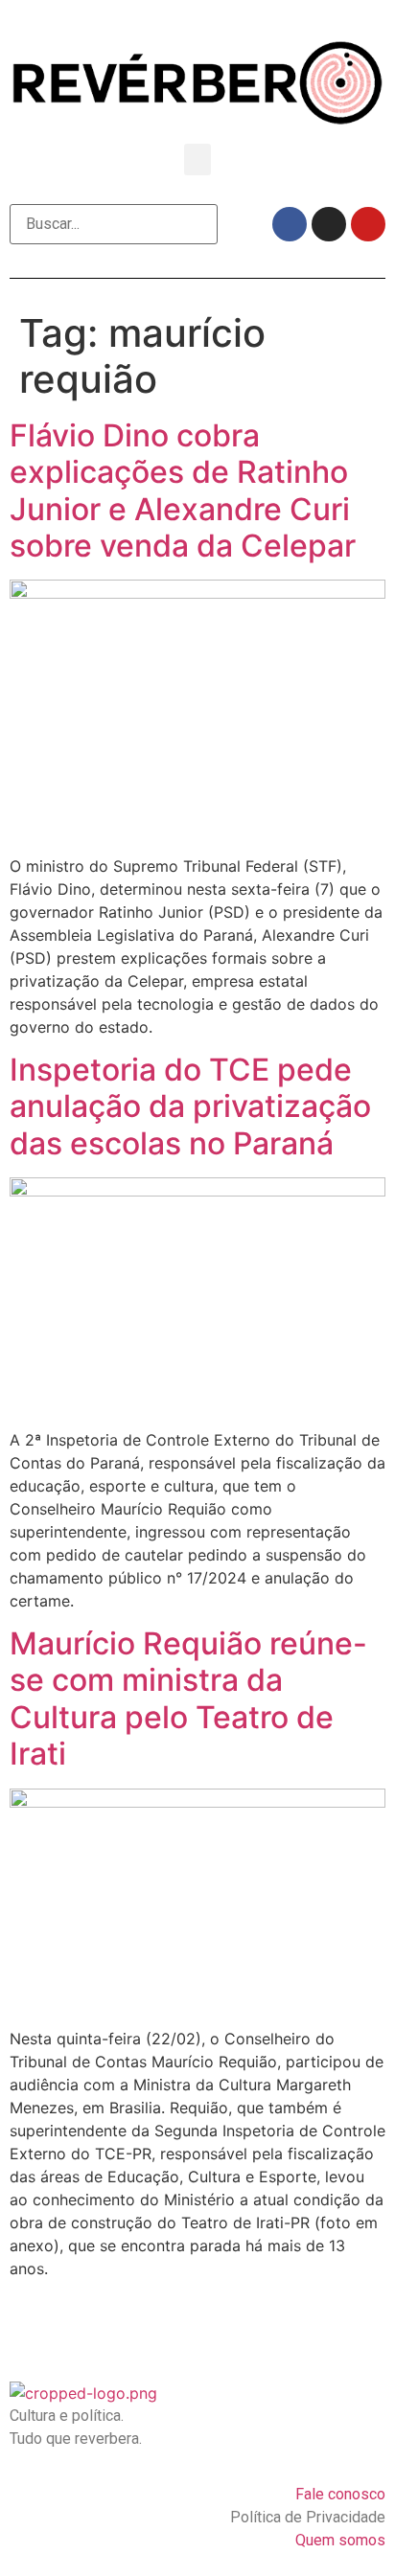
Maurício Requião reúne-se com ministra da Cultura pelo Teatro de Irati (188, 1698)
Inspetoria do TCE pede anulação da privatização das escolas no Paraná (190, 1106)
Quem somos (340, 2540)
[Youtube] (368, 224)
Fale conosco (340, 2494)
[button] (197, 160)
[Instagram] (329, 224)
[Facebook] (290, 224)
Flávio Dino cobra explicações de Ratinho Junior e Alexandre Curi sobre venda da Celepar (183, 490)
